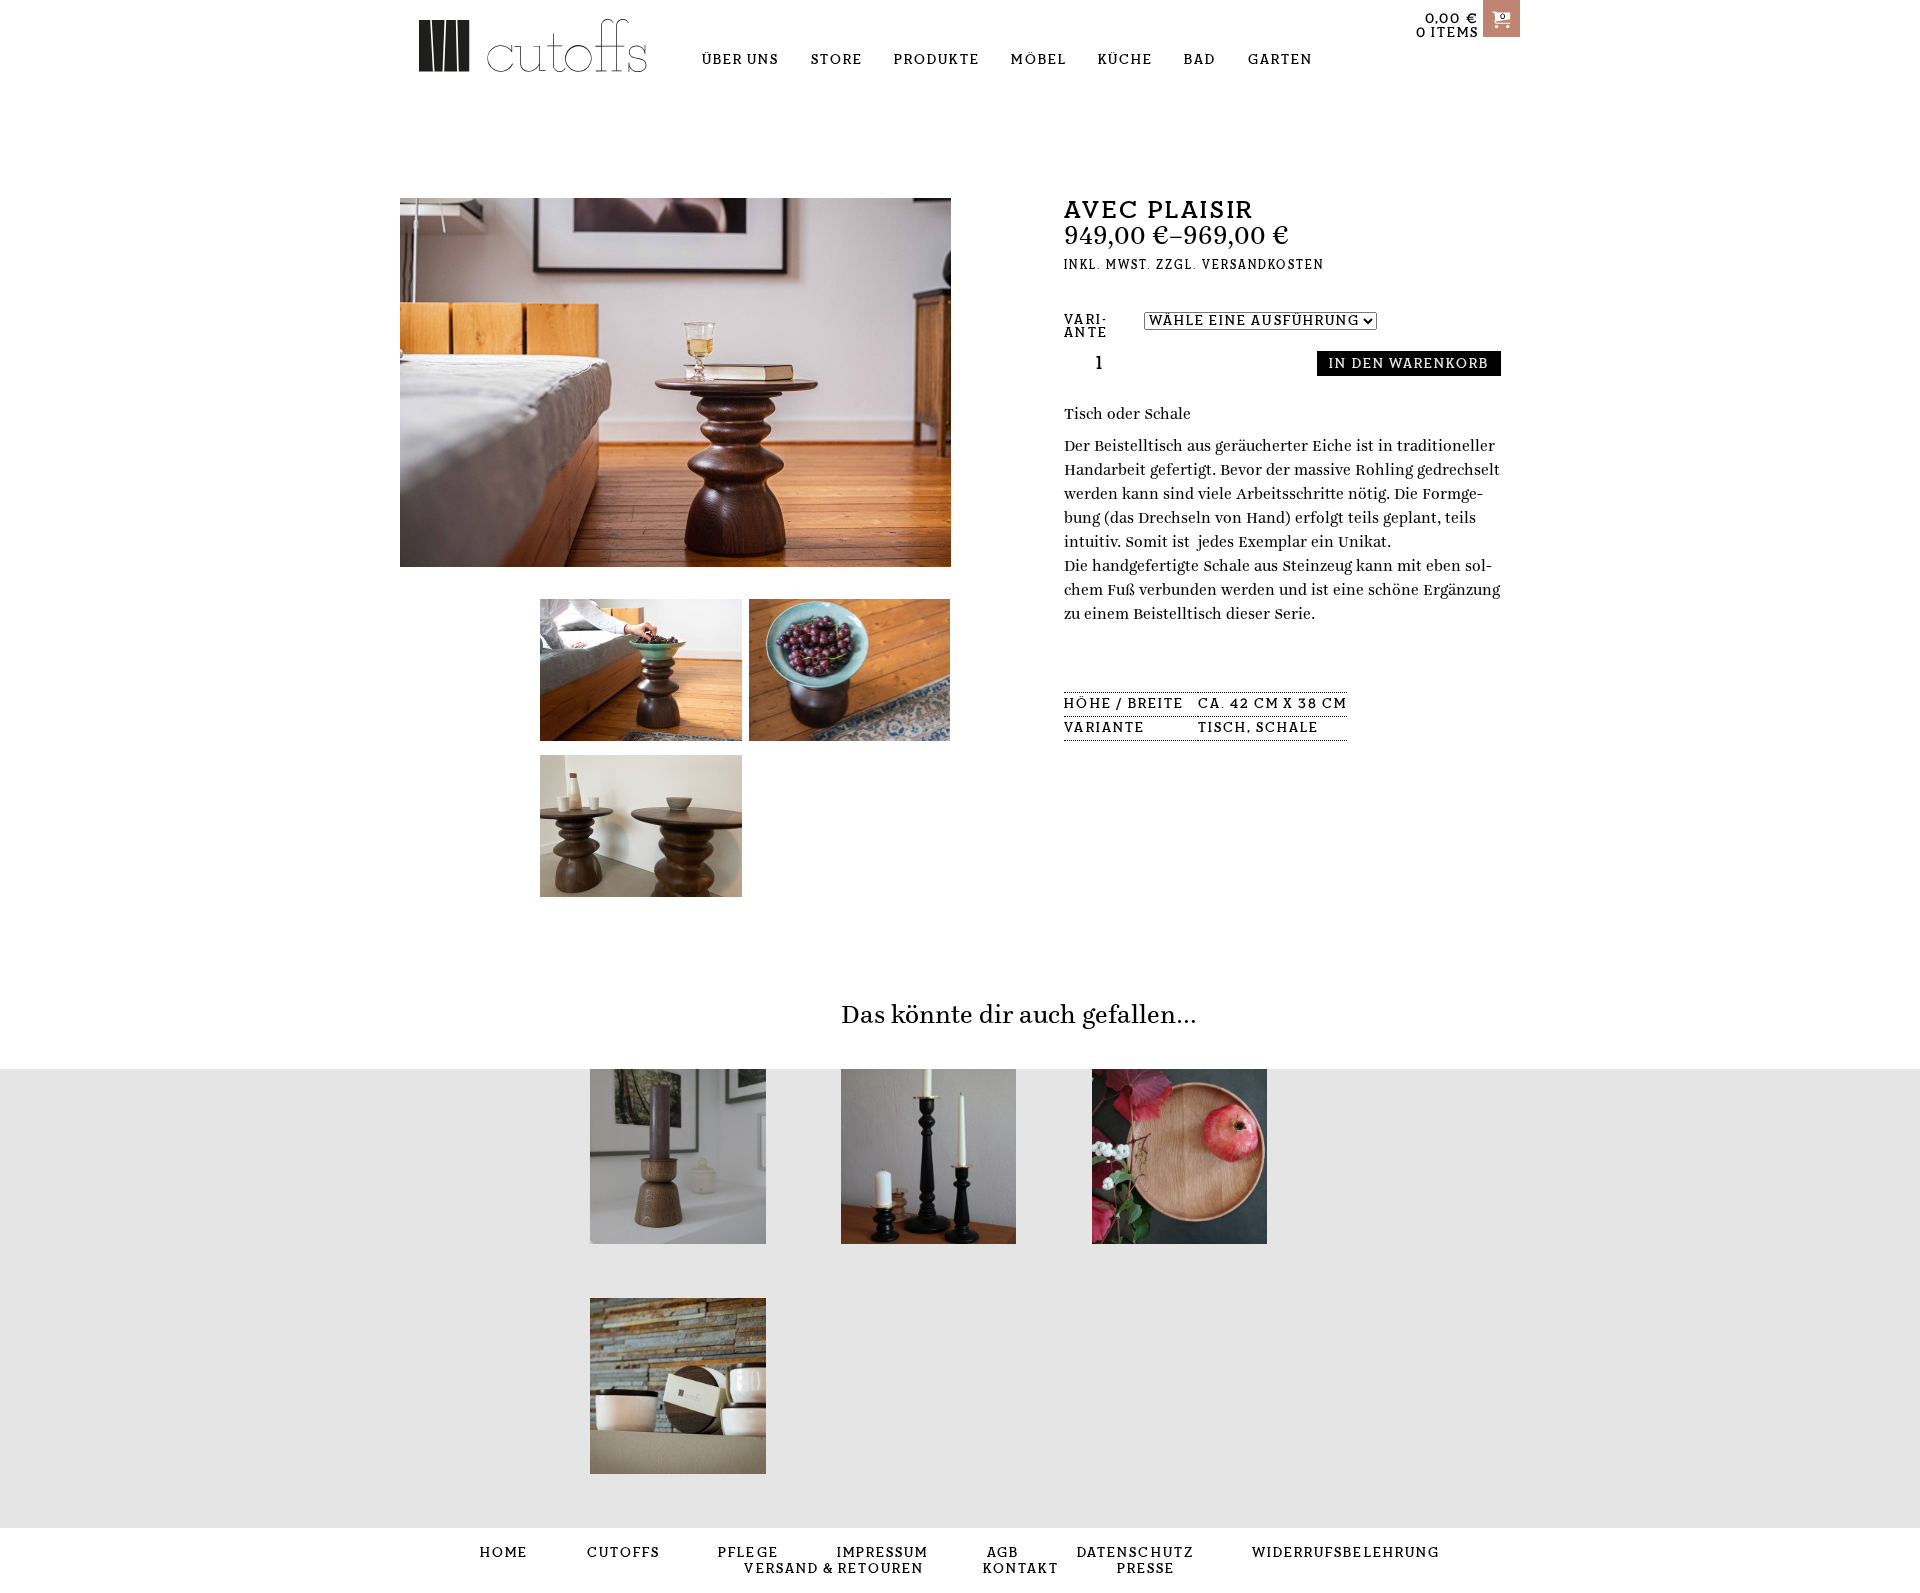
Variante (1085, 327)
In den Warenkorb (1409, 364)
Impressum (882, 1553)
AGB (1003, 1553)
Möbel (1038, 60)
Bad (1200, 60)
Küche (1125, 60)
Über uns (740, 60)
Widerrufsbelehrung (1346, 1553)
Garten (1280, 60)
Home (504, 1553)
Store (837, 60)
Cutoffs (623, 1553)
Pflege (748, 1553)
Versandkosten (1263, 265)
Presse (1146, 1569)
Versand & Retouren (834, 1569)
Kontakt (1021, 1569)
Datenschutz (1135, 1553)
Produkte (937, 60)
